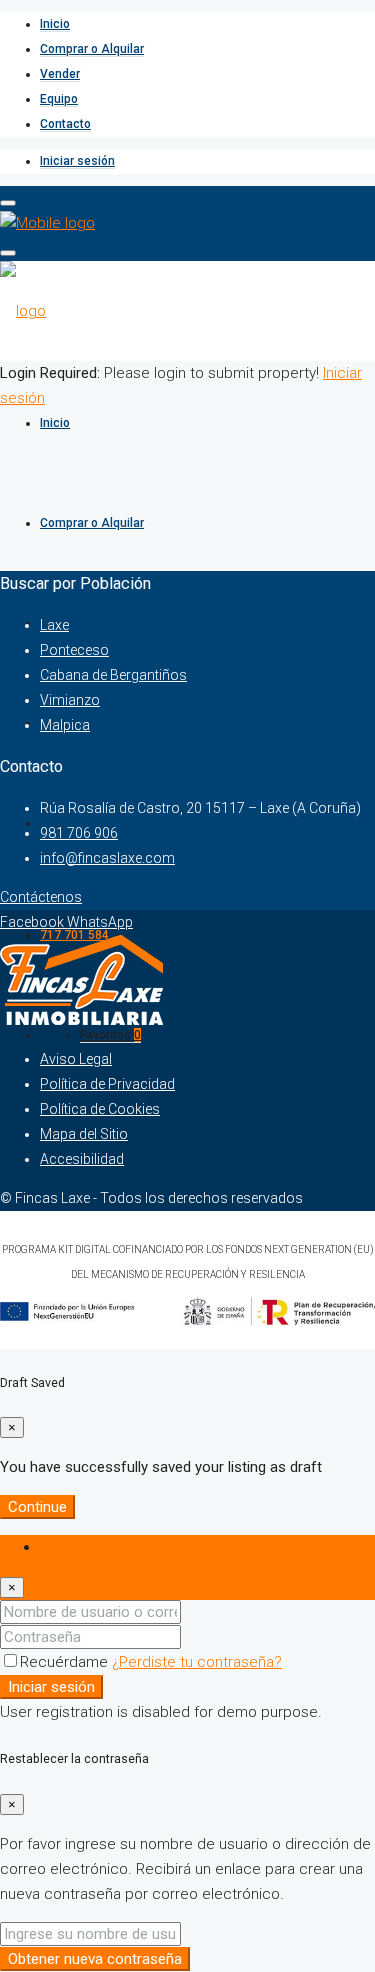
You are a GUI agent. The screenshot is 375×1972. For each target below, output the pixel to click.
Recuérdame (66, 1662)
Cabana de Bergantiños (113, 675)
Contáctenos (41, 897)
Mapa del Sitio (84, 1134)
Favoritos (110, 1035)
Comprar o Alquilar (92, 49)
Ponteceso (74, 650)
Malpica (65, 725)
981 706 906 (79, 833)
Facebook (33, 922)
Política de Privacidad (107, 1084)
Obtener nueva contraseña (95, 1959)
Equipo (59, 99)
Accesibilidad (82, 1159)
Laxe (54, 625)
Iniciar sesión (77, 161)
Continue (37, 1507)
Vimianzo (70, 700)
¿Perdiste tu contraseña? (197, 1662)
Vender (60, 74)
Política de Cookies (100, 1109)
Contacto (65, 124)
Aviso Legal (76, 1059)
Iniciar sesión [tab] (84, 1547)
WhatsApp (100, 922)
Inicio (55, 24)
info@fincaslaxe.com (107, 858)
